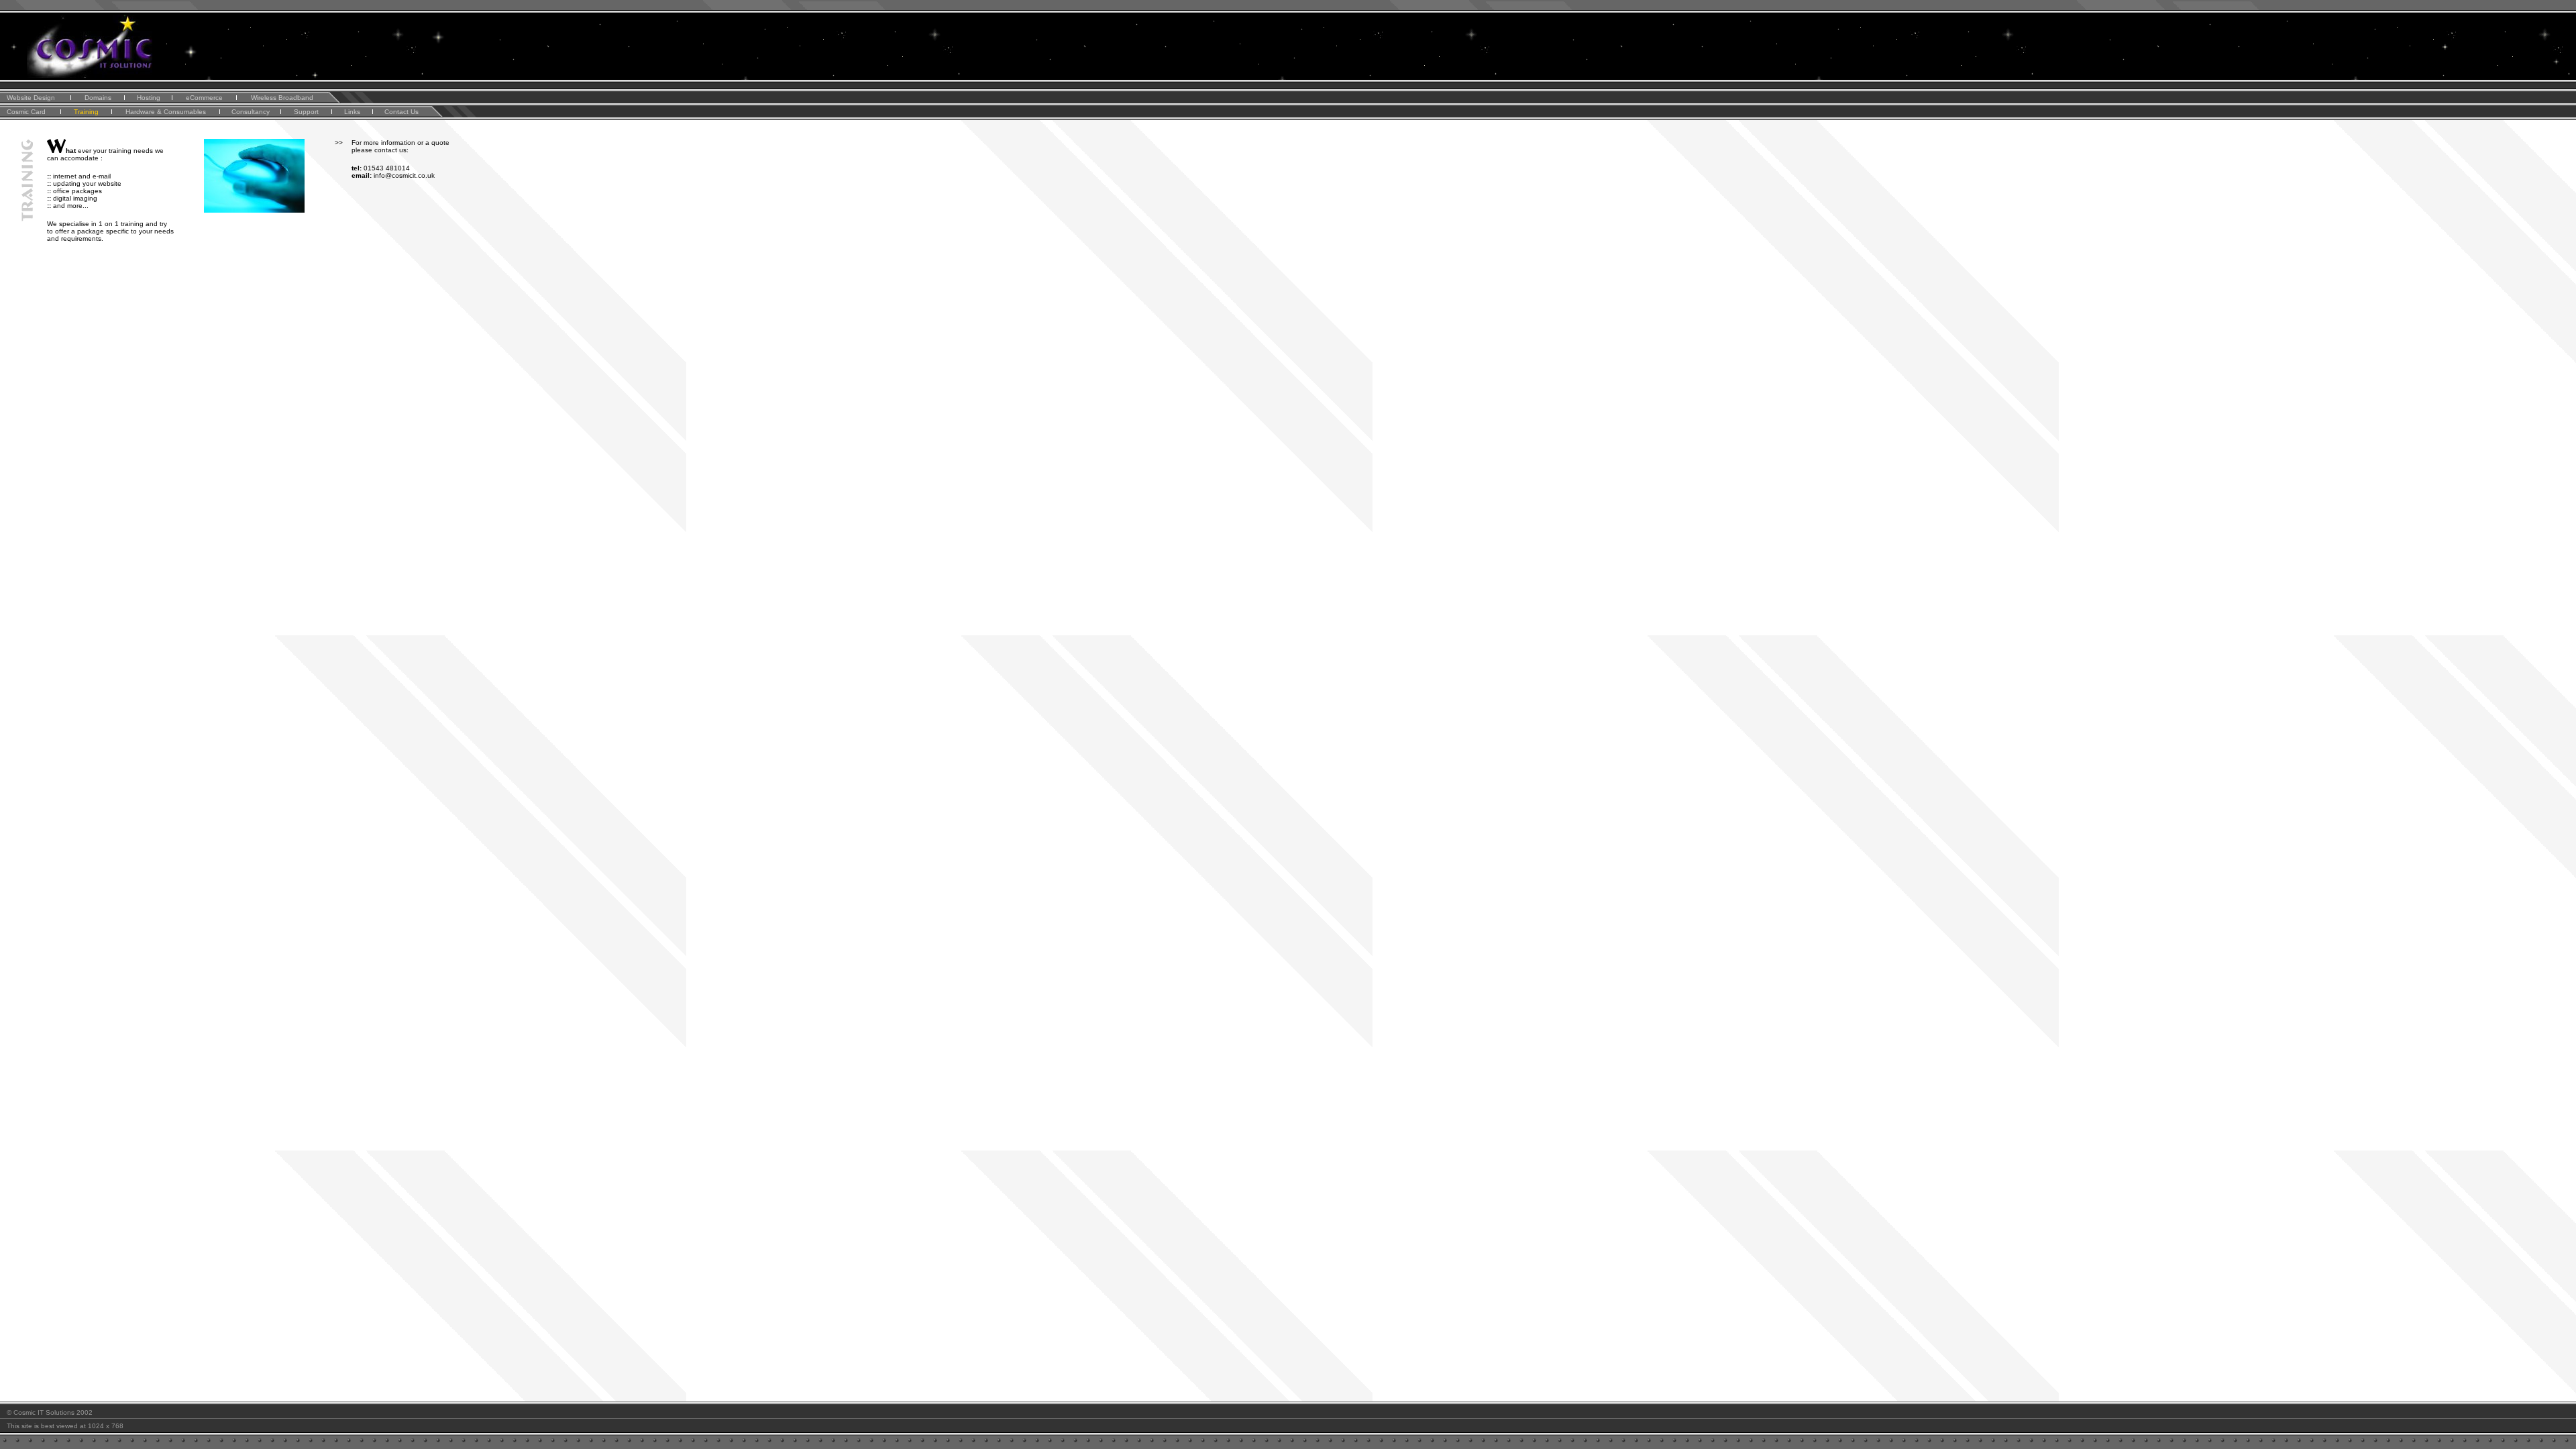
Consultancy (251, 112)
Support (306, 112)
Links (352, 112)
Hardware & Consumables (166, 112)
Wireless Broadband (282, 98)
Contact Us (401, 112)
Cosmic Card (26, 112)
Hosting (149, 98)
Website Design (31, 98)
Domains (98, 98)
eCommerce (204, 98)
